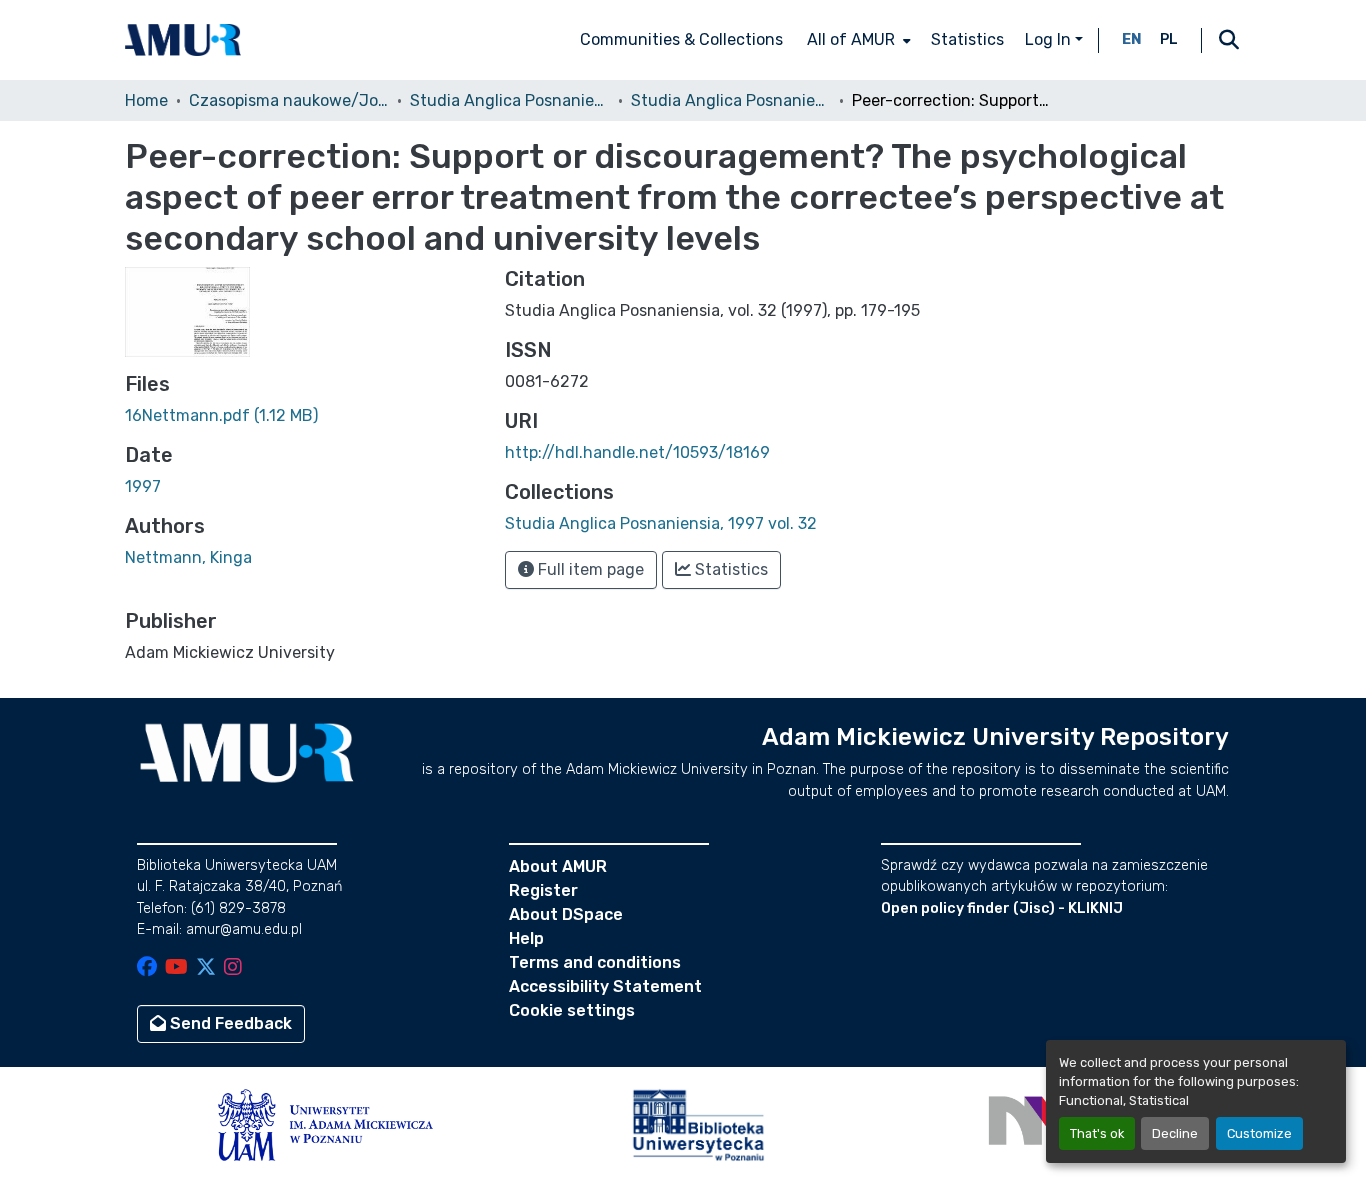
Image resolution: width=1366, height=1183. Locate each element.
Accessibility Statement (605, 986)
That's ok (1097, 1133)
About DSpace (566, 914)
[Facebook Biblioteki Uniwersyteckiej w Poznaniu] (147, 968)
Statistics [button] (729, 569)
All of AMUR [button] (851, 39)
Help (526, 938)
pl (1169, 39)
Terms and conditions (595, 962)
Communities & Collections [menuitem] (681, 39)
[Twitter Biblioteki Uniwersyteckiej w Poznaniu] (206, 968)
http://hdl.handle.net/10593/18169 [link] (637, 452)
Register (543, 890)
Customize (1259, 1133)
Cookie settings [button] (572, 1010)
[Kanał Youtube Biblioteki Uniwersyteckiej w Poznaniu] (176, 968)
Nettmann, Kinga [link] (188, 557)
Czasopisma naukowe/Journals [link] (289, 100)
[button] (183, 40)
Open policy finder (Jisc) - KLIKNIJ (1002, 908)
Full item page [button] (589, 569)
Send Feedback (229, 1023)
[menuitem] (857, 40)
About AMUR (558, 866)
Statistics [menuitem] (967, 39)
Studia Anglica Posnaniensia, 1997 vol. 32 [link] (731, 100)
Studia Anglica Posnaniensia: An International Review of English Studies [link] (510, 100)
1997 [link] (143, 486)
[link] (303, 416)
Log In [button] (1050, 39)
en (1132, 39)
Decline (1175, 1133)
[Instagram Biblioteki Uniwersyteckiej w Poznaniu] (233, 968)
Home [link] (146, 100)
